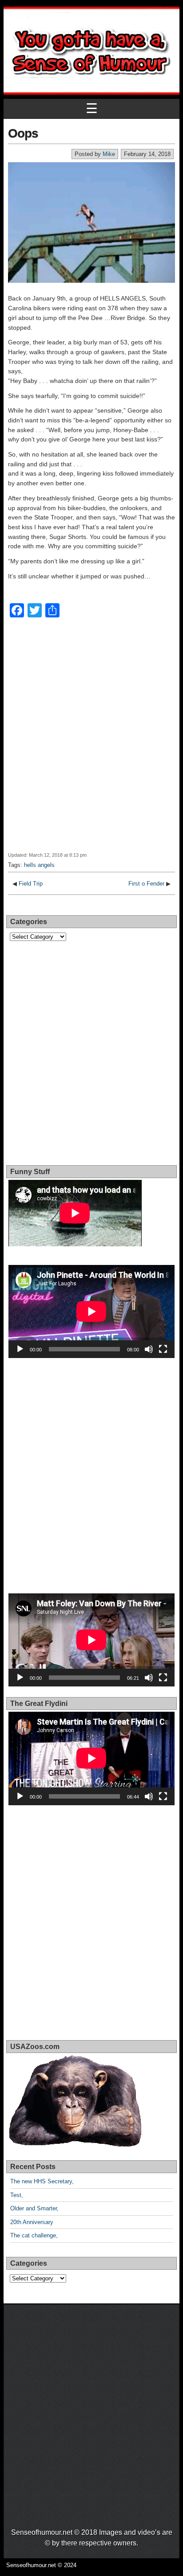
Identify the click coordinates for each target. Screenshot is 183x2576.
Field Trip (31, 884)
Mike (109, 154)
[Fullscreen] (163, 1349)
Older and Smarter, (34, 2208)
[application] (91, 1311)
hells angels (39, 865)
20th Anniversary (32, 2222)
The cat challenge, (34, 2235)
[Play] (20, 1349)
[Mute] (149, 1349)
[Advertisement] (91, 741)
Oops (23, 133)
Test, (17, 2195)
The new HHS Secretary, (42, 2181)
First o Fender (146, 884)
